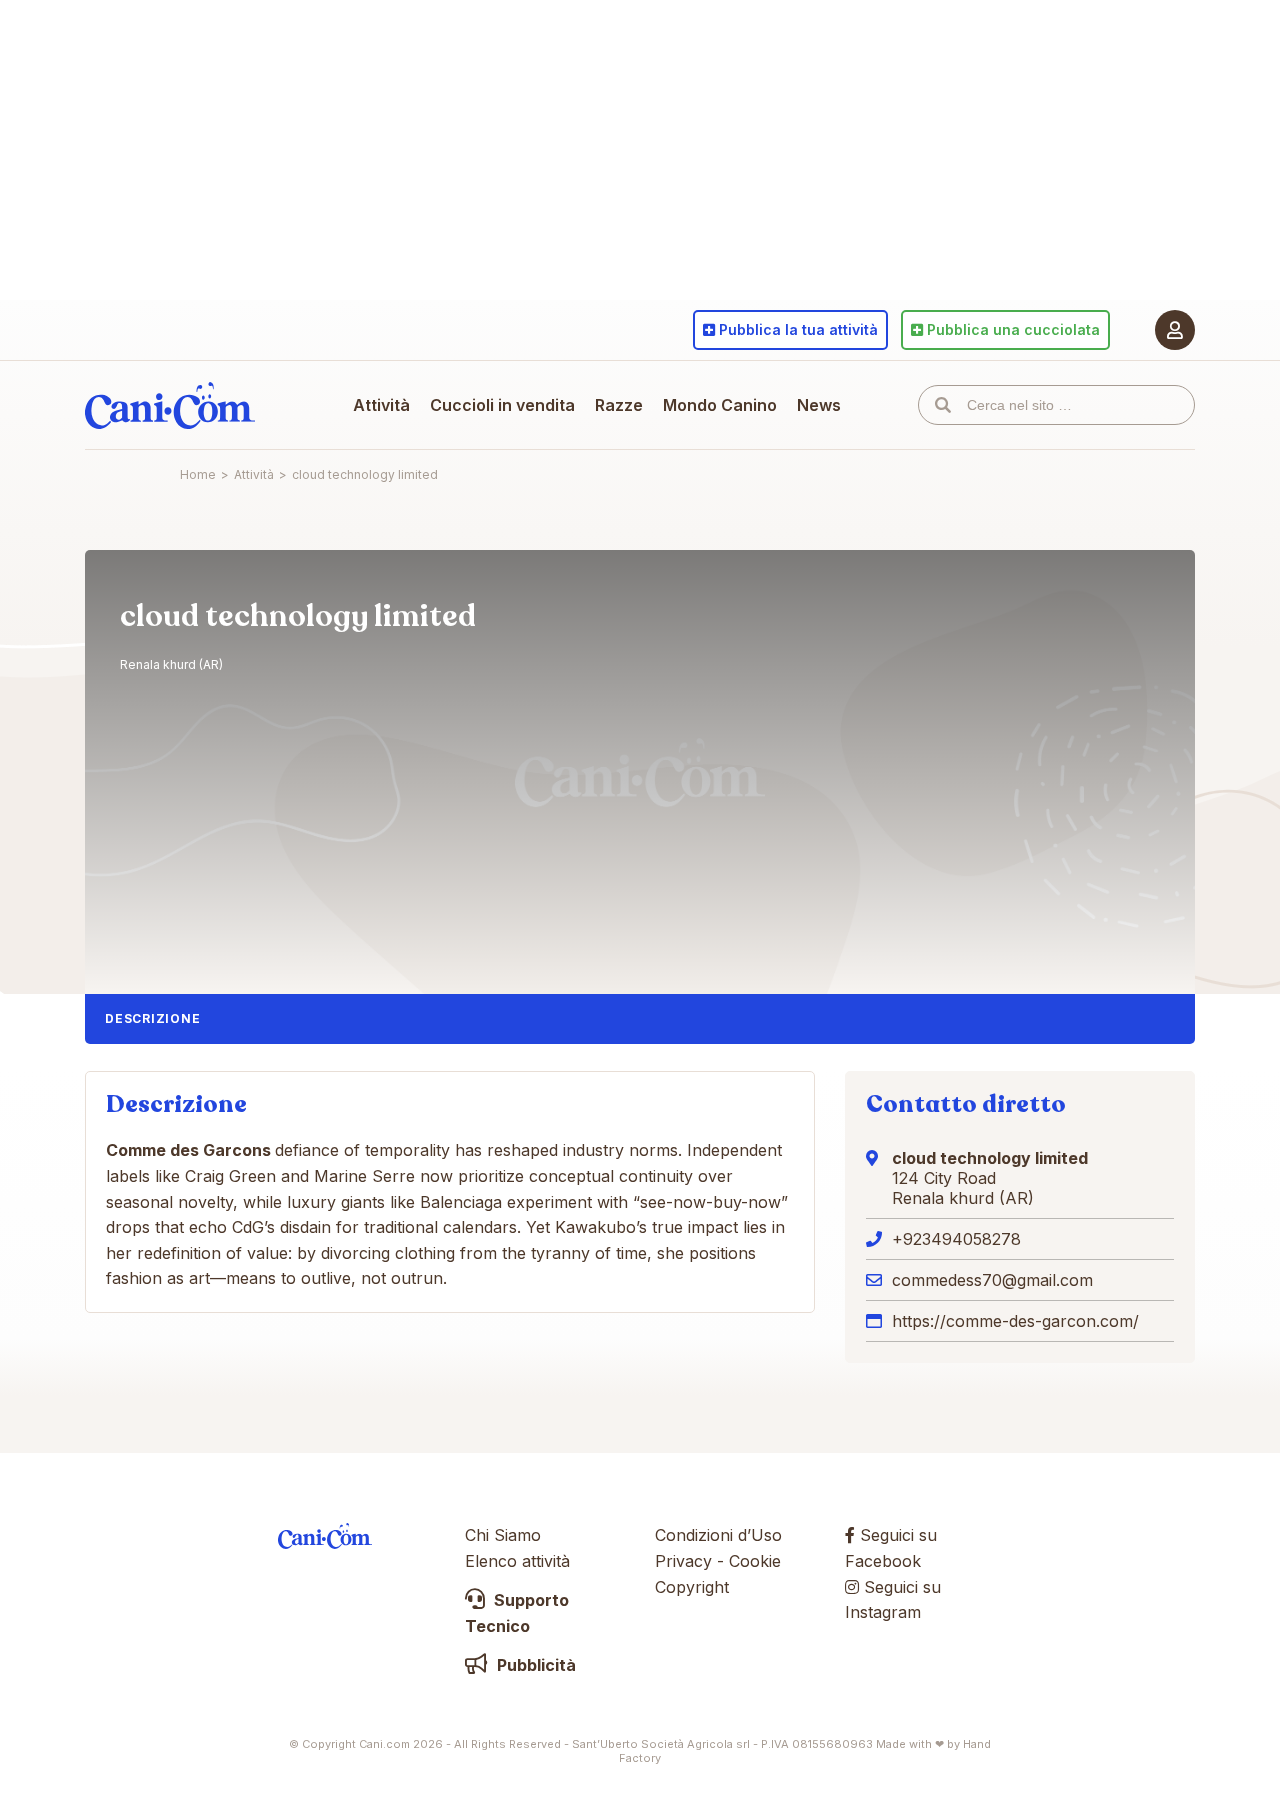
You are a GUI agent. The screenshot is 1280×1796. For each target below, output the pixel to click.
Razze (619, 405)
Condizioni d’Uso (718, 1535)
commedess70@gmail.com (992, 1280)
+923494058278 (956, 1239)
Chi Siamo (503, 1535)
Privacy (683, 1561)
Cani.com (170, 405)
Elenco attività (517, 1561)
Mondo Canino (720, 405)
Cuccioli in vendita (502, 405)
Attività (381, 405)
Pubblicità (534, 1665)
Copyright (692, 1587)
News (819, 405)
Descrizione (152, 1018)
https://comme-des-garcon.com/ (1015, 1321)
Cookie (755, 1561)
